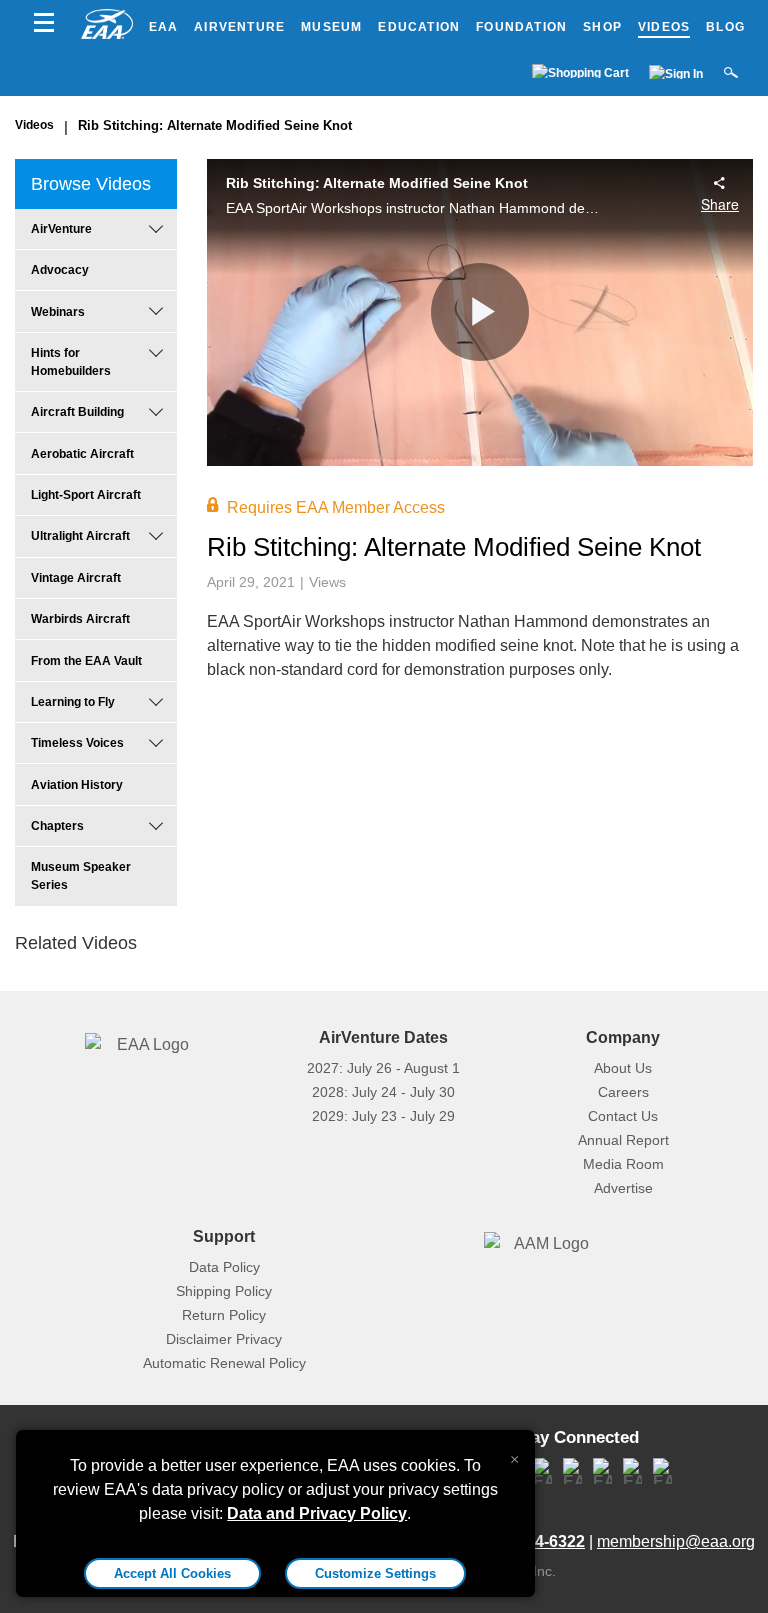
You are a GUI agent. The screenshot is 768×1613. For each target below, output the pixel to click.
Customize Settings (375, 1573)
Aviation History (77, 785)
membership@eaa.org (676, 1541)
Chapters (57, 826)
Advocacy (60, 270)
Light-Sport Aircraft (86, 495)
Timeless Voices (77, 743)
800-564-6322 (535, 1541)
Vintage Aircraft (76, 578)
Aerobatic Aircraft (82, 454)
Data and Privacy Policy (317, 1513)
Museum (331, 27)
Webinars (58, 312)
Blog (725, 27)
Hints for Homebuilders (71, 362)
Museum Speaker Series (81, 876)
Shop (602, 27)
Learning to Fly (73, 702)
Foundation (521, 27)
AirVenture (239, 27)
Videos (664, 27)
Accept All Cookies (172, 1573)
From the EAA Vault (86, 661)
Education (419, 27)
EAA (164, 27)
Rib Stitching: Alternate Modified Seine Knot (215, 125)
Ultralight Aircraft (80, 536)
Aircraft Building (77, 412)
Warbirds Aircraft (80, 619)
